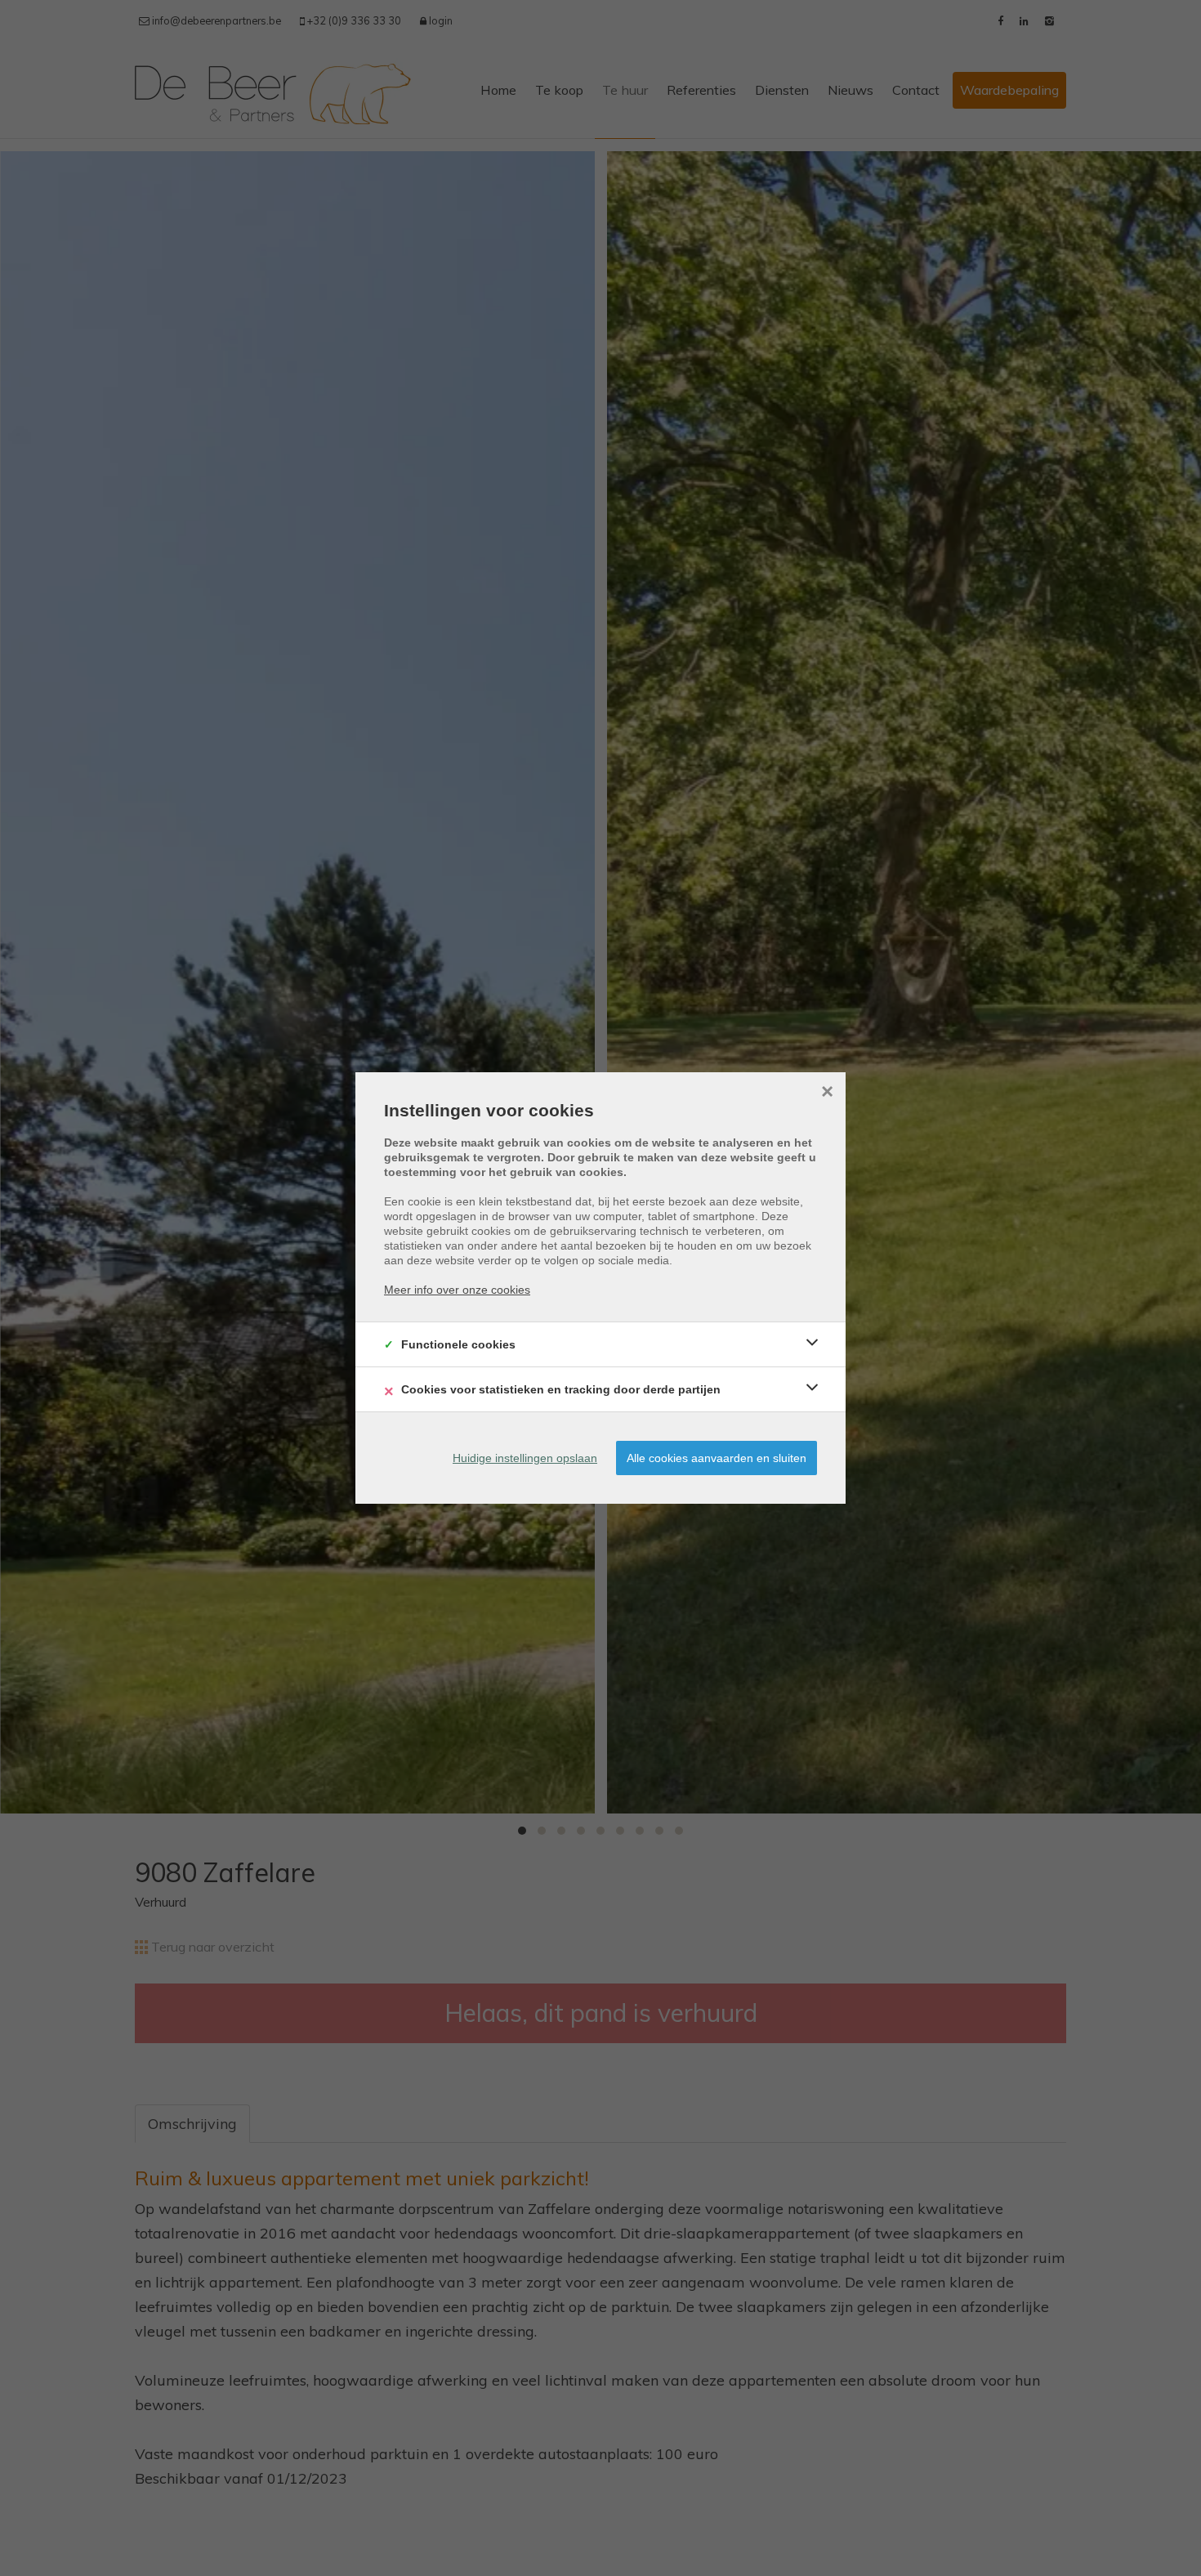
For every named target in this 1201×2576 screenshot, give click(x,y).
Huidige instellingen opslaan (525, 1458)
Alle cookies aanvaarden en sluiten (717, 1458)
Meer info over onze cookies (457, 1290)
